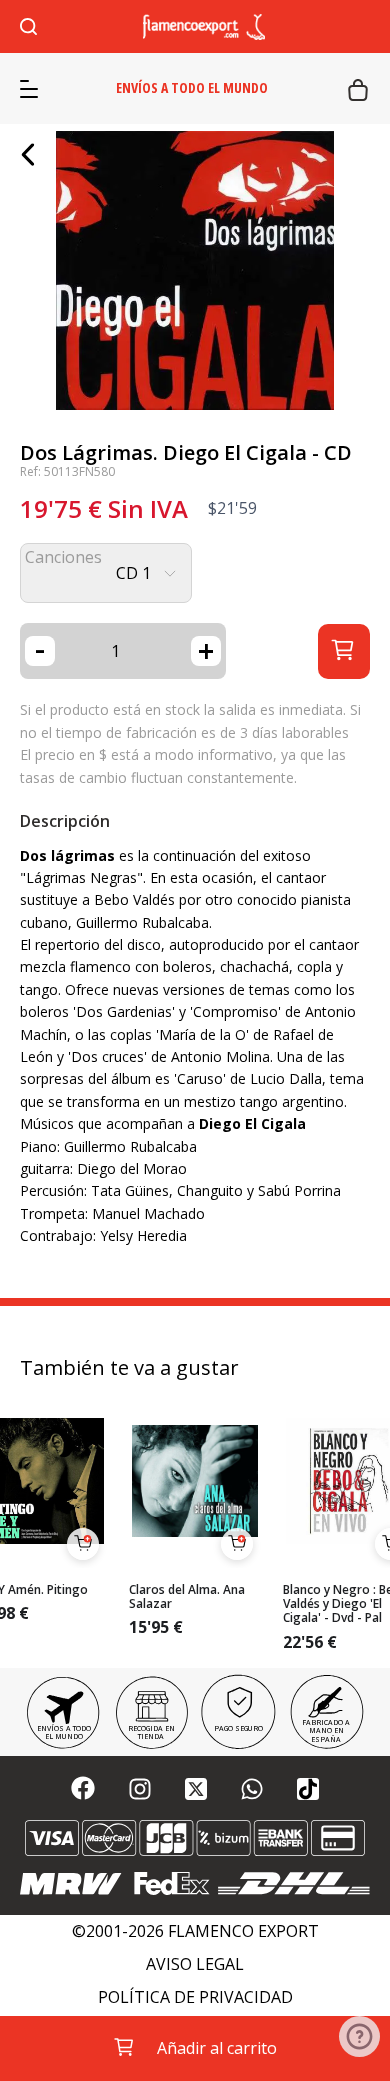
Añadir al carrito (217, 2048)
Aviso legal (195, 1964)
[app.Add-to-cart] (83, 1544)
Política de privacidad (195, 1997)
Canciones (63, 557)
